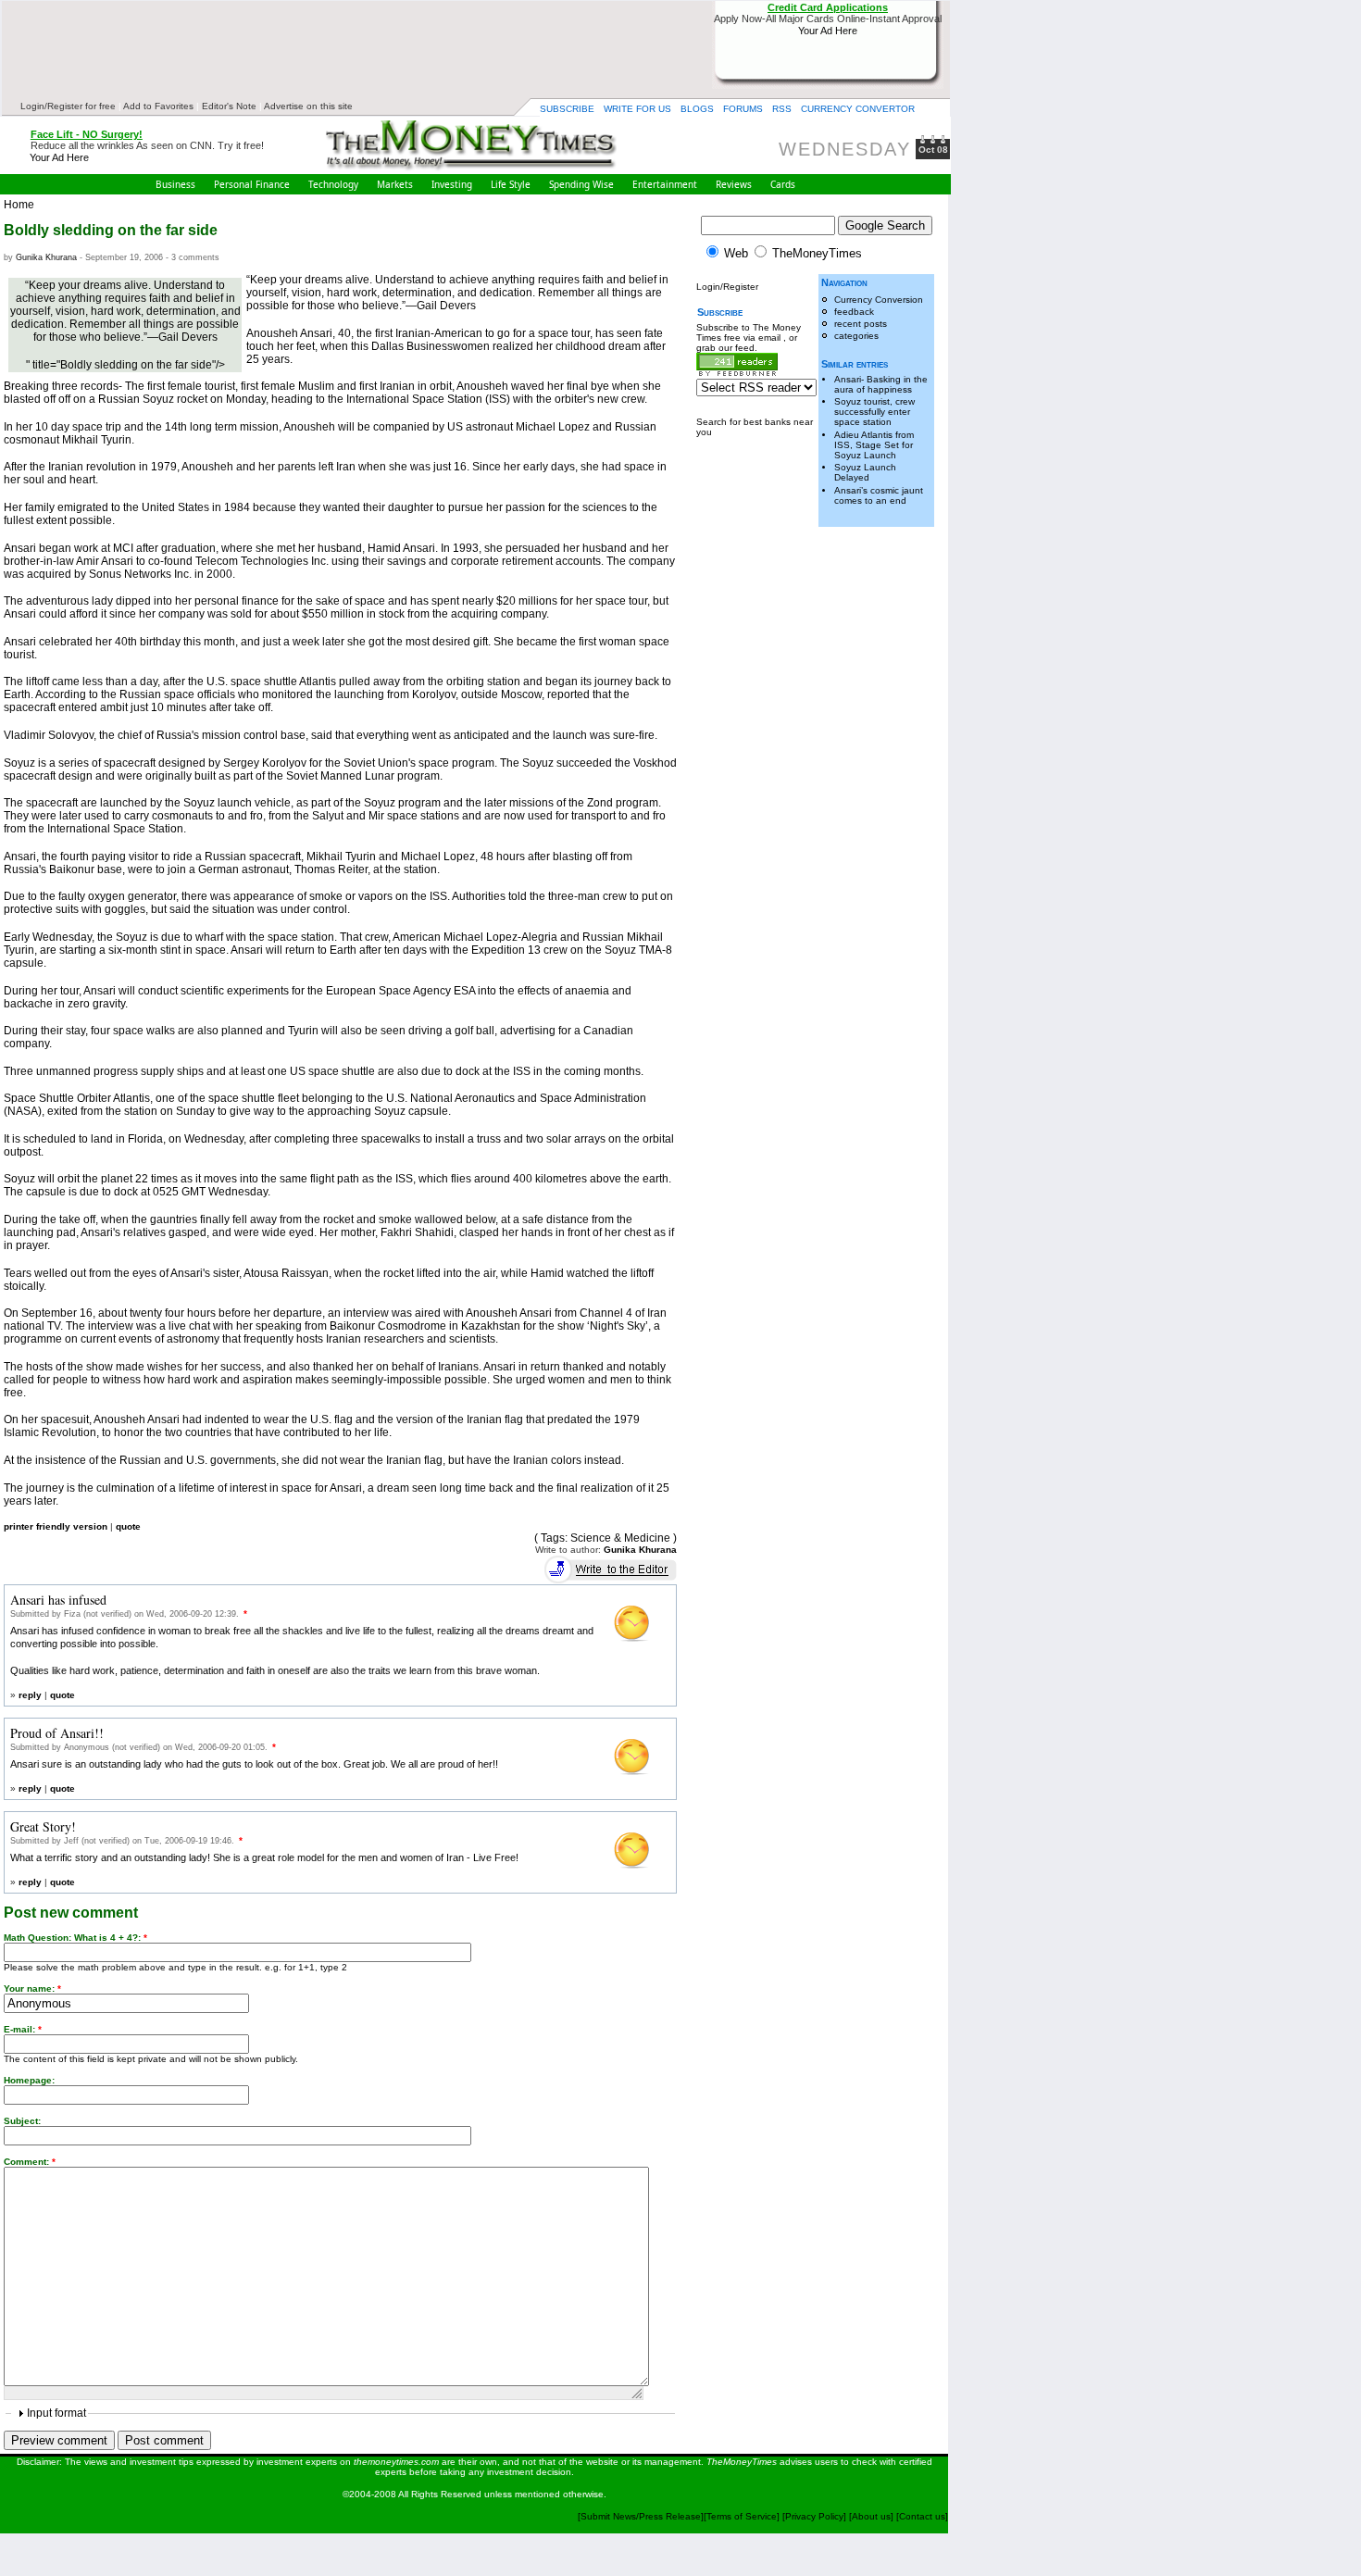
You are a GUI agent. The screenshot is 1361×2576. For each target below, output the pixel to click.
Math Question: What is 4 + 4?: (75, 1938)
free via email (754, 338)
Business (175, 184)
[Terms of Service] (742, 2516)
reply (30, 1695)
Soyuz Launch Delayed (865, 472)
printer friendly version (56, 1526)
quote (128, 1526)
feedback (854, 312)
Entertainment (665, 184)
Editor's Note (229, 106)
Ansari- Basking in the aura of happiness (881, 384)
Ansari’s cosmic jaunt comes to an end (879, 495)
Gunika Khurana (46, 257)
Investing (452, 184)
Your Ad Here (828, 31)
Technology (333, 184)
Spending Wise (581, 184)
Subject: (22, 2121)
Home (19, 205)
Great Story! (43, 1826)
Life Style (511, 184)
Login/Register (727, 287)
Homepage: (29, 2080)
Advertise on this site (308, 106)
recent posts (861, 324)
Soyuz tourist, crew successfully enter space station (874, 412)
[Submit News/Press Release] (641, 2516)
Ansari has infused (58, 1600)
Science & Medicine (620, 1538)
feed (745, 348)
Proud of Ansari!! (57, 1733)
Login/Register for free (68, 106)
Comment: (30, 2162)
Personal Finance (252, 184)
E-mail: (23, 2029)
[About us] (871, 2516)
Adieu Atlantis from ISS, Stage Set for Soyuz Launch (874, 445)
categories (856, 336)
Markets (395, 184)
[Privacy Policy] (816, 2516)
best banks (767, 422)
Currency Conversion (879, 300)
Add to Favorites (158, 106)
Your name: (32, 1988)
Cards (783, 184)
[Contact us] (922, 2516)
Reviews (734, 184)
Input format (56, 2413)
